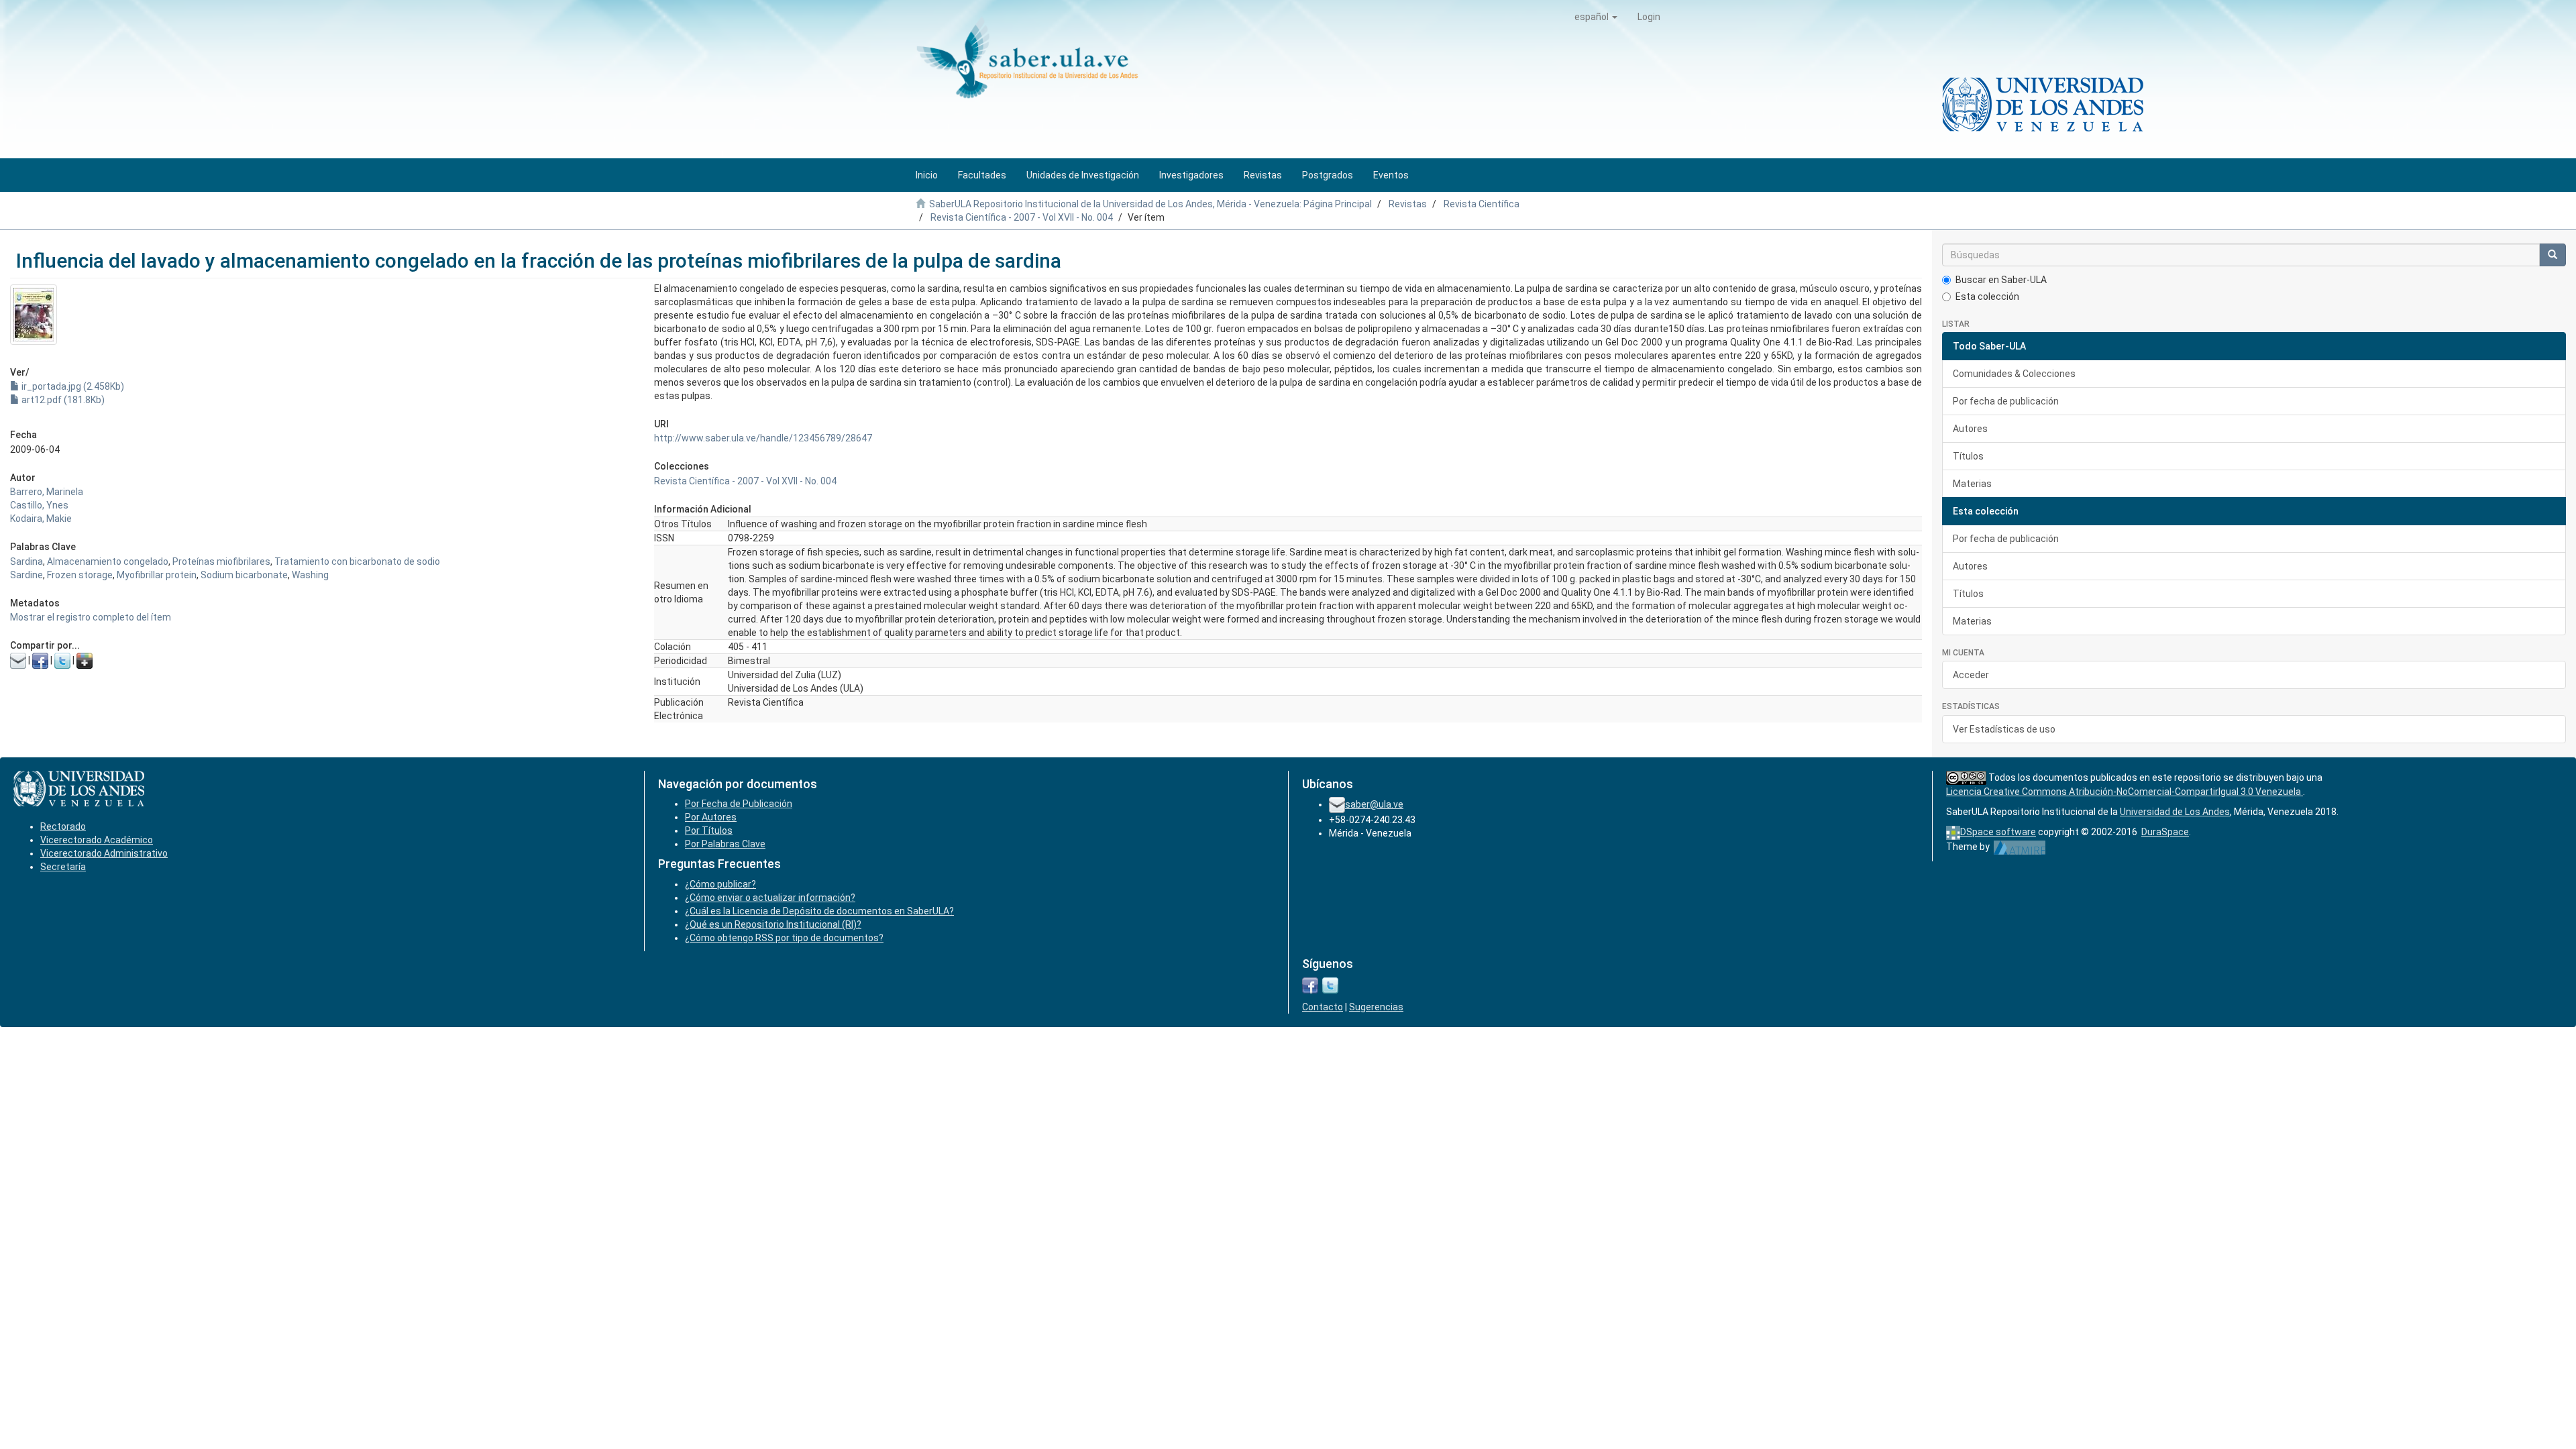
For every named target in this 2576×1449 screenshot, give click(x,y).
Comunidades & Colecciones (2014, 374)
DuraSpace (2165, 832)
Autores (1970, 429)
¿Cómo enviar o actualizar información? (770, 898)
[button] (1596, 17)
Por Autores (711, 817)
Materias (1972, 484)
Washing (310, 575)
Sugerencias (1376, 1007)
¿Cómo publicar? (720, 884)
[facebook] (1310, 985)
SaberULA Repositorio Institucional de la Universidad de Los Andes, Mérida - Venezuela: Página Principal (1150, 204)
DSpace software (1998, 832)
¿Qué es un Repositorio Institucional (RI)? (773, 924)
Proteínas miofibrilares (221, 561)
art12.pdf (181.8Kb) (62, 400)
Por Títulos (709, 830)
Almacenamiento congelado (108, 561)
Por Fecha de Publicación (739, 804)
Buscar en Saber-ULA (2001, 280)
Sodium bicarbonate (244, 575)
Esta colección (1987, 297)
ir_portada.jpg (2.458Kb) (72, 386)
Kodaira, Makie (41, 519)
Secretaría (63, 867)
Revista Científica (1482, 204)
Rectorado (63, 826)
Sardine (26, 575)
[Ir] (2553, 255)
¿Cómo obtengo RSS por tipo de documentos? (784, 938)
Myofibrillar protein (157, 575)
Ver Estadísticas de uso (2004, 729)
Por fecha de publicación (2006, 401)
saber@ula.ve (1374, 804)
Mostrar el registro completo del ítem (91, 617)
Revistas (1408, 204)
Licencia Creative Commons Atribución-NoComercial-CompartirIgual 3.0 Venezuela (2125, 792)
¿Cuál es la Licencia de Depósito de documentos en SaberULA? (819, 911)
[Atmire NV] (2020, 847)
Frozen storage (80, 575)
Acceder (1971, 675)
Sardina (26, 561)
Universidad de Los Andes (2175, 812)
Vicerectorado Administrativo (104, 853)
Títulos (1968, 456)
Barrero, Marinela (47, 492)
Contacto (1323, 1007)
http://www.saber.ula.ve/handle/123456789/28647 (763, 438)
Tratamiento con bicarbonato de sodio (357, 561)
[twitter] (1330, 985)
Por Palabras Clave (725, 844)
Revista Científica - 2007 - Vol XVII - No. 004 (1022, 217)
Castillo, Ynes (39, 505)
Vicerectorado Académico (97, 840)
